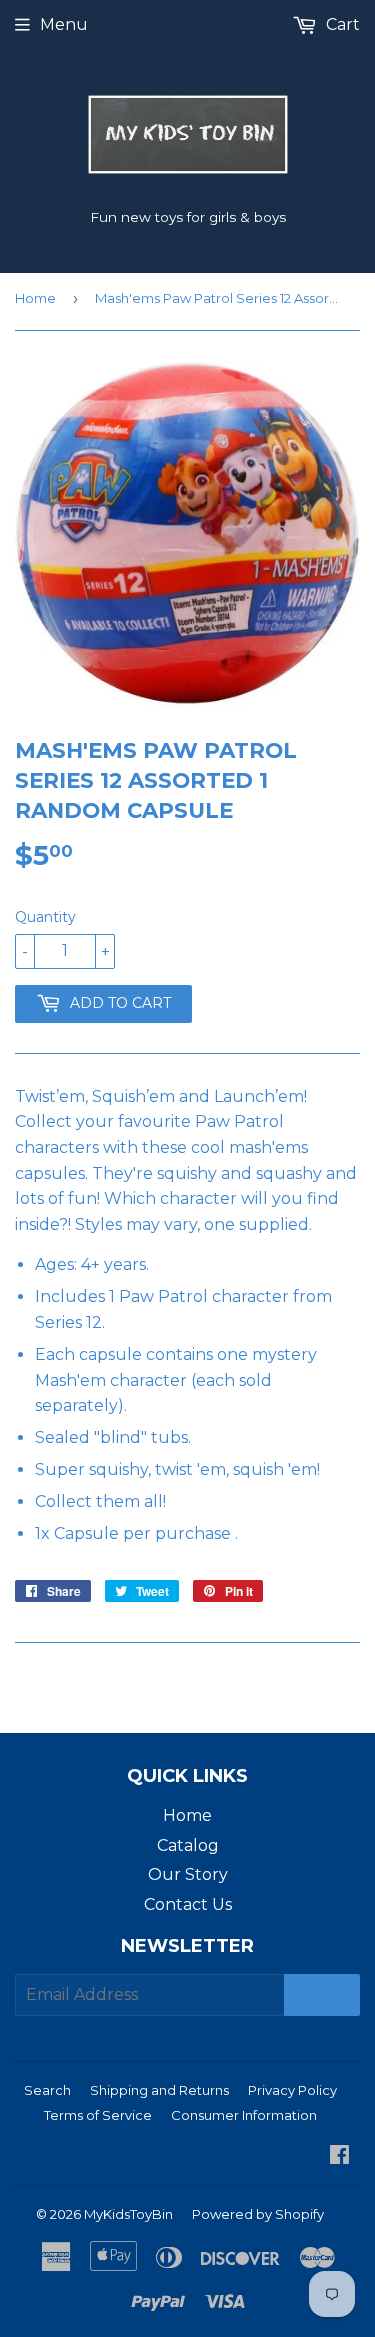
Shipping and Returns (159, 2090)
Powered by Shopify (258, 2214)
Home (35, 298)
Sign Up (322, 1995)
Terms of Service (98, 2115)
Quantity (45, 917)
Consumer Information (244, 2115)
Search (47, 2090)
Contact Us (188, 1904)
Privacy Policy (292, 2090)
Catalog (188, 1845)
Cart (341, 24)
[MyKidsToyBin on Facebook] (339, 2156)
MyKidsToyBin (128, 2214)
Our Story (188, 1874)
